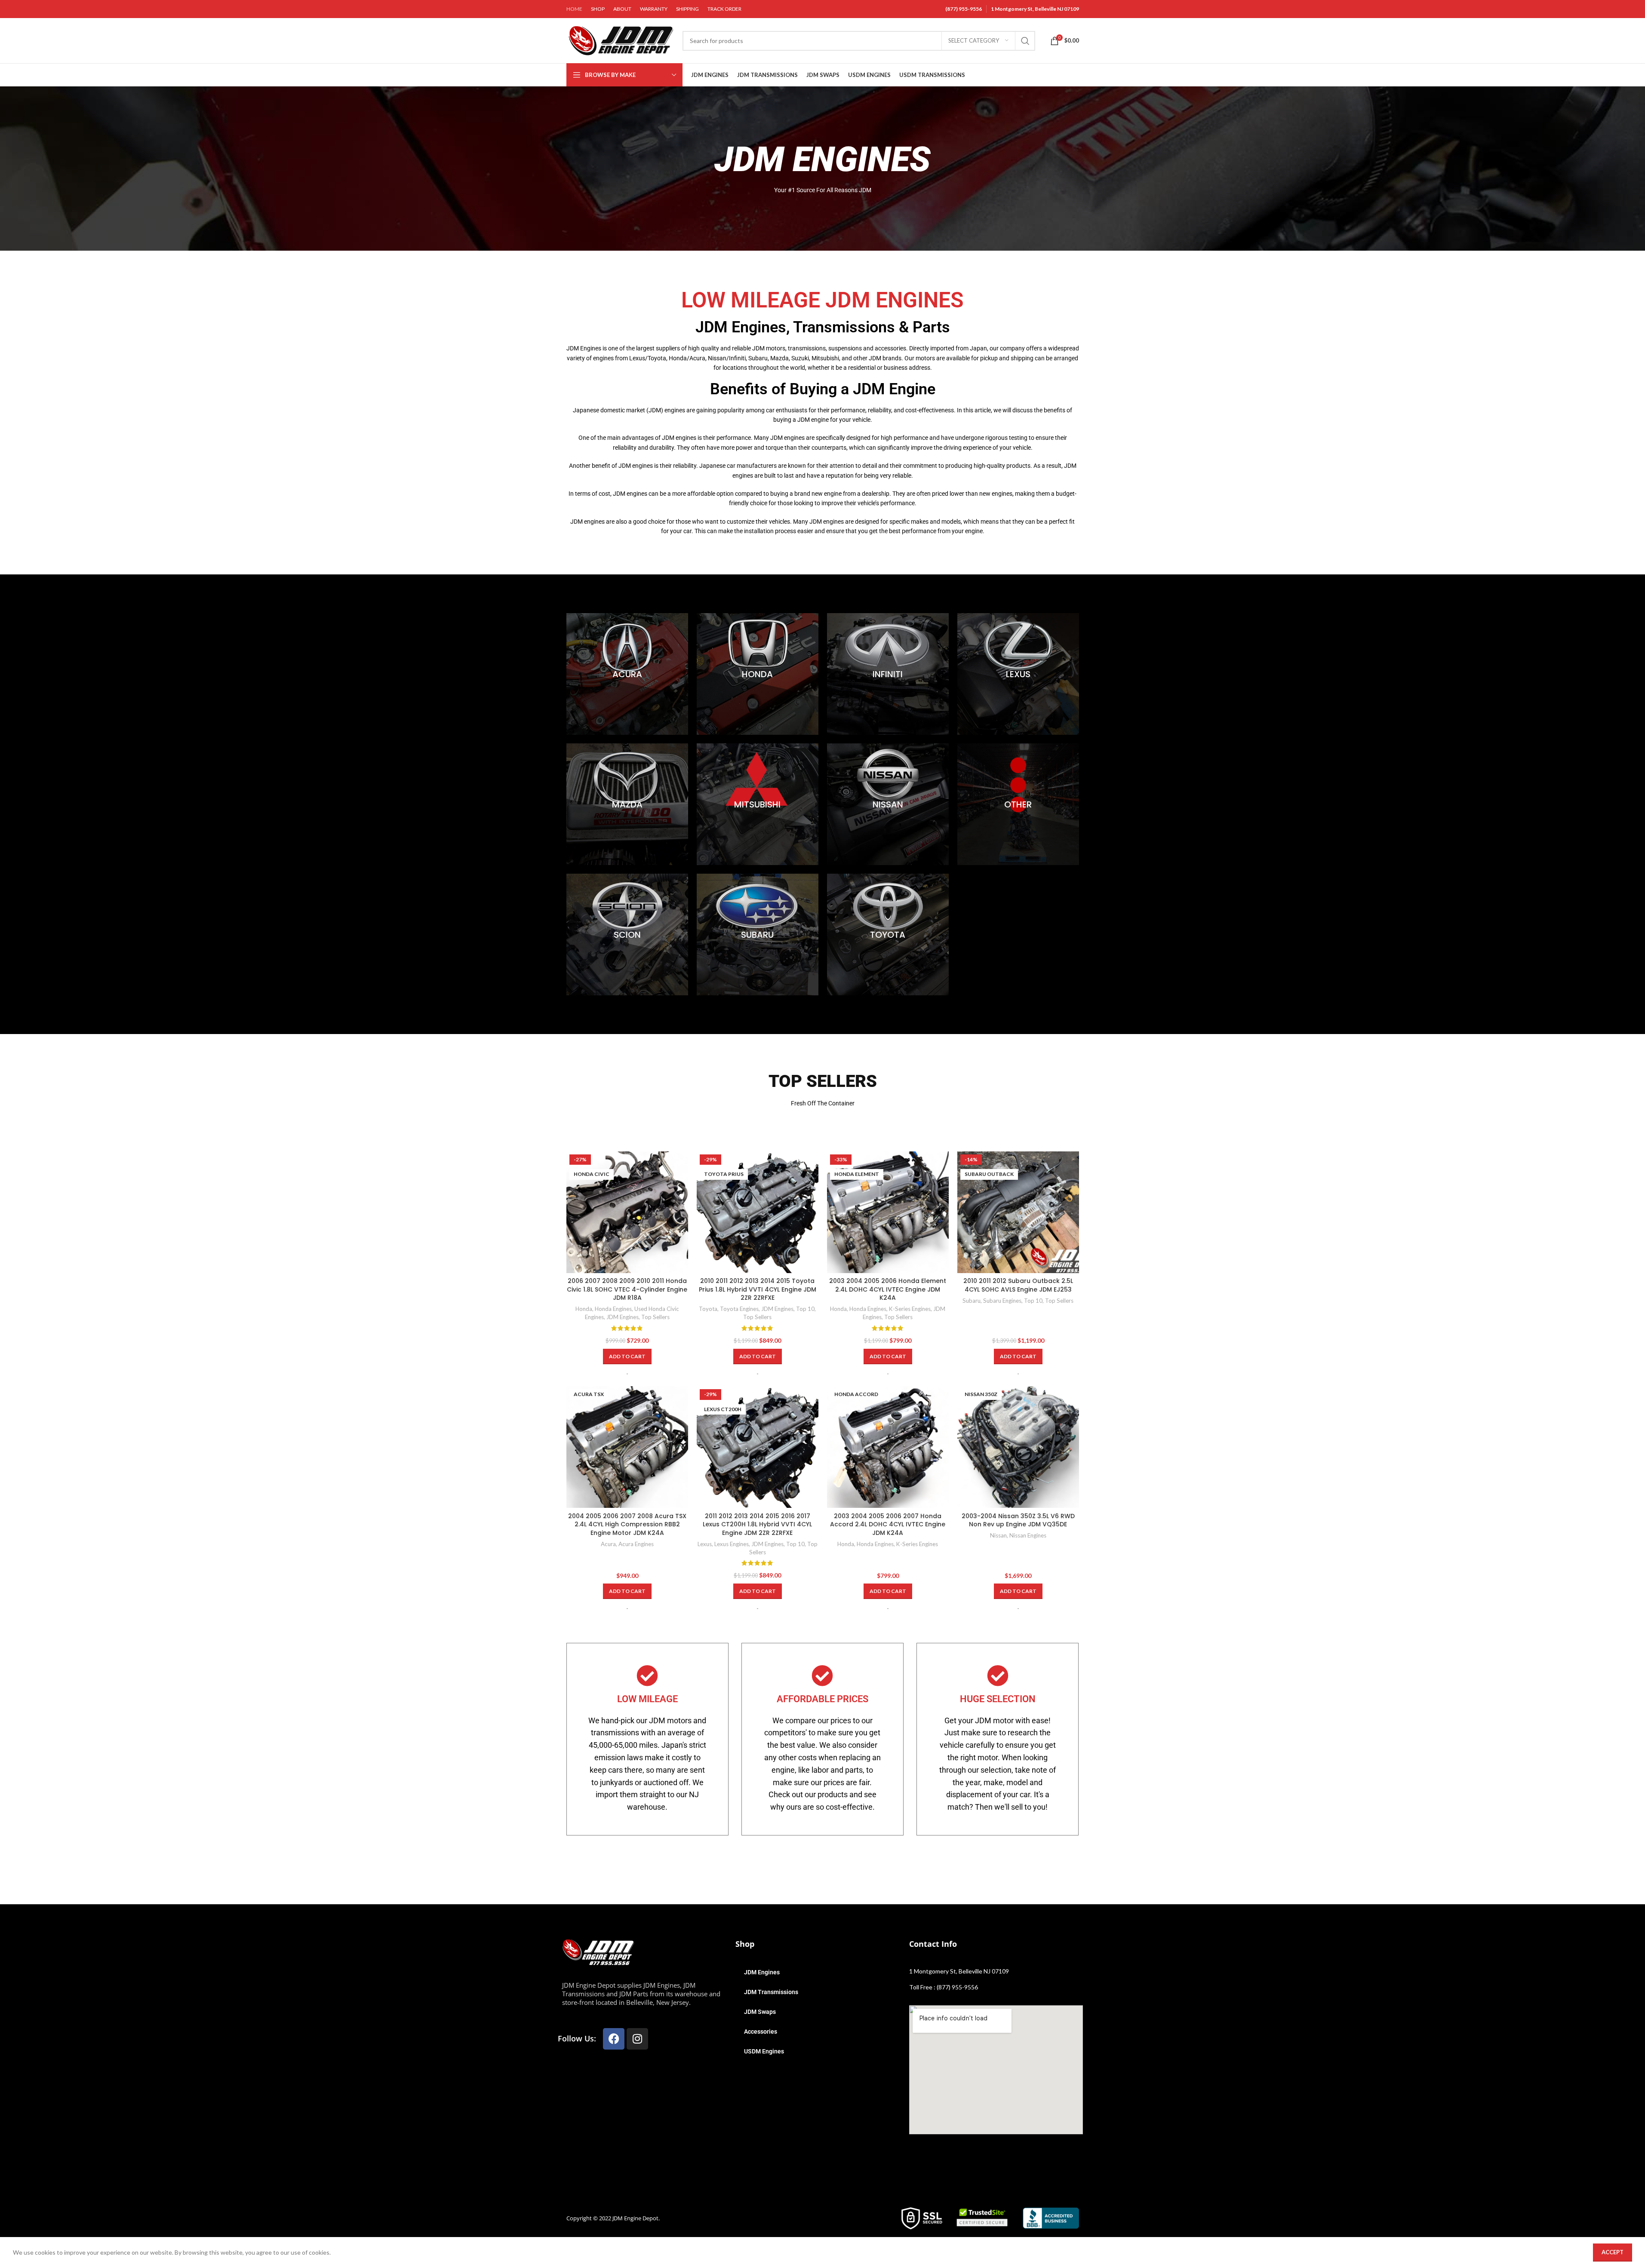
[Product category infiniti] (888, 674)
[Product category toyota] (888, 935)
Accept (1613, 2252)
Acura (608, 1544)
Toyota (708, 1309)
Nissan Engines (1028, 1535)
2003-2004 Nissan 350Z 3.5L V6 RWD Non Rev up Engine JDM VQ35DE (1018, 1520)
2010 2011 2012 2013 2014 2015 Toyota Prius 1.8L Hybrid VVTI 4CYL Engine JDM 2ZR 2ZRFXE (758, 1289)
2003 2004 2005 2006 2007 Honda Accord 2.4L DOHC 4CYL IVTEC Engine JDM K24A (888, 1524)
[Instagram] (637, 2039)
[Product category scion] (627, 935)
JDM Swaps (760, 2012)
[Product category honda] (758, 674)
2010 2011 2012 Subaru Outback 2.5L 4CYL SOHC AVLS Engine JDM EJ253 (1018, 1285)
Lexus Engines (732, 1544)
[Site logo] (620, 40)
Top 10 (805, 1309)
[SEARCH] (1025, 41)
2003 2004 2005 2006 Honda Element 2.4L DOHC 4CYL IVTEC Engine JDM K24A (888, 1289)
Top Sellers (655, 1317)
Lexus (705, 1544)
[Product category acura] (627, 674)
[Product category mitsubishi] (758, 804)
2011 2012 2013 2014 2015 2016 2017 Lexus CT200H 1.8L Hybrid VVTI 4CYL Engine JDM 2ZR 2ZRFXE (757, 1524)
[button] (627, 1357)
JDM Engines (623, 1317)
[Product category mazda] (627, 804)
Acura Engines (636, 1544)
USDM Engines (764, 2051)
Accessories (761, 2032)
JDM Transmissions (771, 1992)
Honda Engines (613, 1309)
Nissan (998, 1535)
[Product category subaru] (758, 935)
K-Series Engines (910, 1309)
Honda (584, 1309)
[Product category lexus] (1018, 674)
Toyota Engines (739, 1309)
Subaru (972, 1301)
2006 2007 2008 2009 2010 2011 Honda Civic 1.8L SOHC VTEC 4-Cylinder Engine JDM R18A (627, 1289)
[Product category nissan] (888, 804)
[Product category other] (1018, 804)
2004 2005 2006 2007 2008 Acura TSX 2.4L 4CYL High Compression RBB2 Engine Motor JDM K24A (627, 1524)
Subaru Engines (1002, 1301)
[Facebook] (614, 2039)
